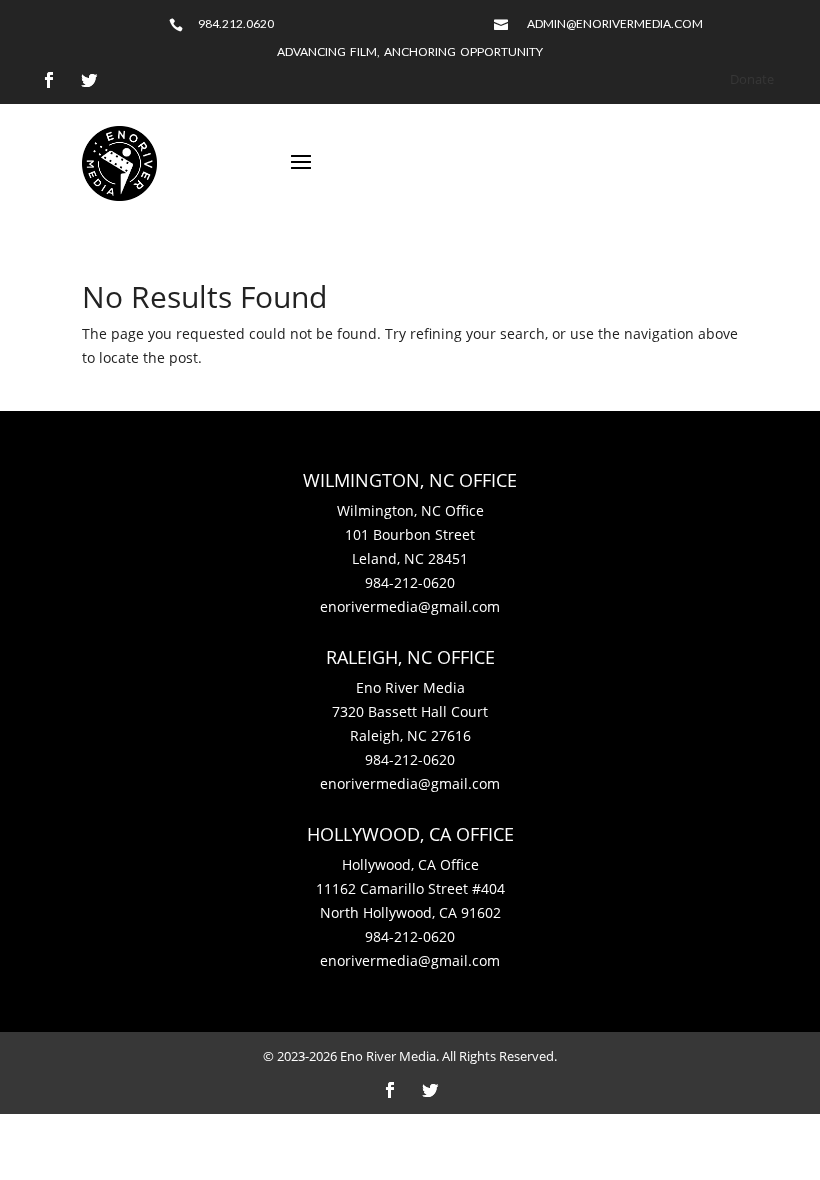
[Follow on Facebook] (49, 80)
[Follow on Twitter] (89, 80)
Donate (752, 79)
